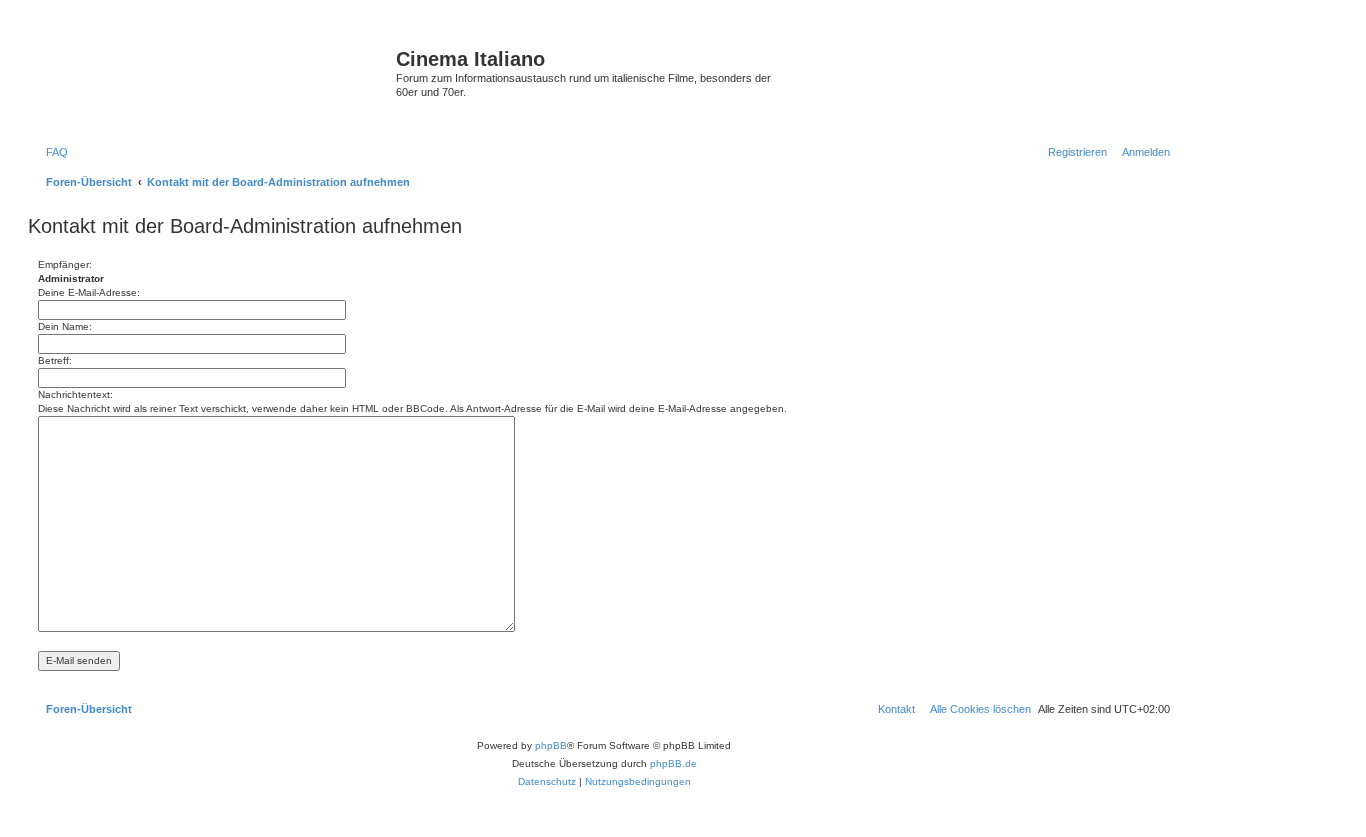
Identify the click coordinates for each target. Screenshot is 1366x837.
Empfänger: (65, 264)
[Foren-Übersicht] (214, 79)
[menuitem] (53, 152)
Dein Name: (65, 326)
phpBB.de (673, 763)
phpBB (551, 745)
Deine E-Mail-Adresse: (89, 292)
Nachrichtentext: (75, 394)
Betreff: (55, 360)
